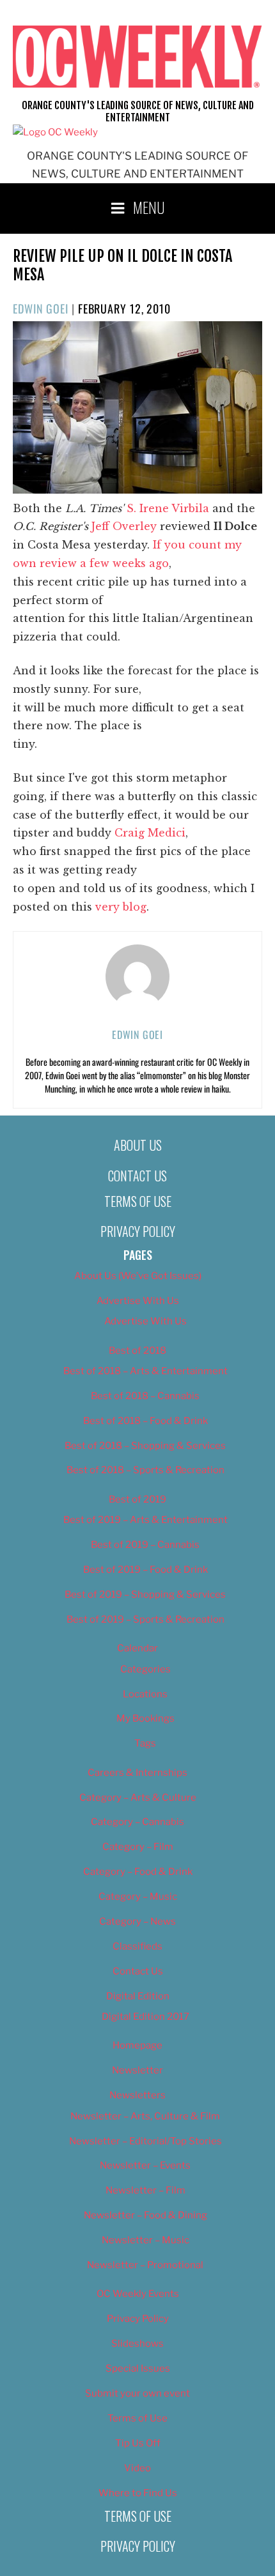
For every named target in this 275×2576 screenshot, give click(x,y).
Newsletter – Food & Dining (145, 2215)
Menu (149, 207)
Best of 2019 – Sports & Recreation (145, 1619)
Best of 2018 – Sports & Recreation (145, 1470)
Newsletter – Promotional (145, 2265)
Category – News (137, 1921)
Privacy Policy (138, 1231)
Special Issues (138, 2368)
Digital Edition (138, 1996)
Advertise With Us (138, 1301)
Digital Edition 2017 (145, 2017)
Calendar (137, 1648)
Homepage (137, 2045)
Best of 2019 (137, 1499)
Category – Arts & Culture (138, 1798)
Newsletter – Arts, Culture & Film (145, 2116)
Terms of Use (138, 1201)
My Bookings (145, 1718)
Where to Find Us (138, 2493)
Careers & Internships (137, 1773)
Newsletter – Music (145, 2240)
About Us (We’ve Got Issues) (138, 1276)
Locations (145, 1694)
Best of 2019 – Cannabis (145, 1545)
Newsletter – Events (145, 2165)
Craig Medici (150, 833)
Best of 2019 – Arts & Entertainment (145, 1520)
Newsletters (137, 2095)
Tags (145, 1743)
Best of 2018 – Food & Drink (145, 1421)
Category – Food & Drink (138, 1872)
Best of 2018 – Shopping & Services (145, 1446)
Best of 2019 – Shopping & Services (145, 1595)
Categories (145, 1669)
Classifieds (137, 1946)
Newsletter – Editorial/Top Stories (145, 2141)
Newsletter (137, 2070)
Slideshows (137, 2344)
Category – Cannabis (137, 1822)
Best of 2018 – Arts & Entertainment (145, 1371)
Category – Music (138, 1897)
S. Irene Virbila (168, 508)
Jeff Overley (124, 526)
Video (137, 2468)
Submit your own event (137, 2393)
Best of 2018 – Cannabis (145, 1396)
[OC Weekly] (55, 132)
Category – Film (138, 1847)
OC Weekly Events (138, 2294)
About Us (138, 1145)
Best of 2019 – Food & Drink (145, 1570)
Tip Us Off (138, 2443)
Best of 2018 (137, 1351)
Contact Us (137, 1176)
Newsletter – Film (145, 2190)
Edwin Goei (41, 308)
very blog (121, 907)
